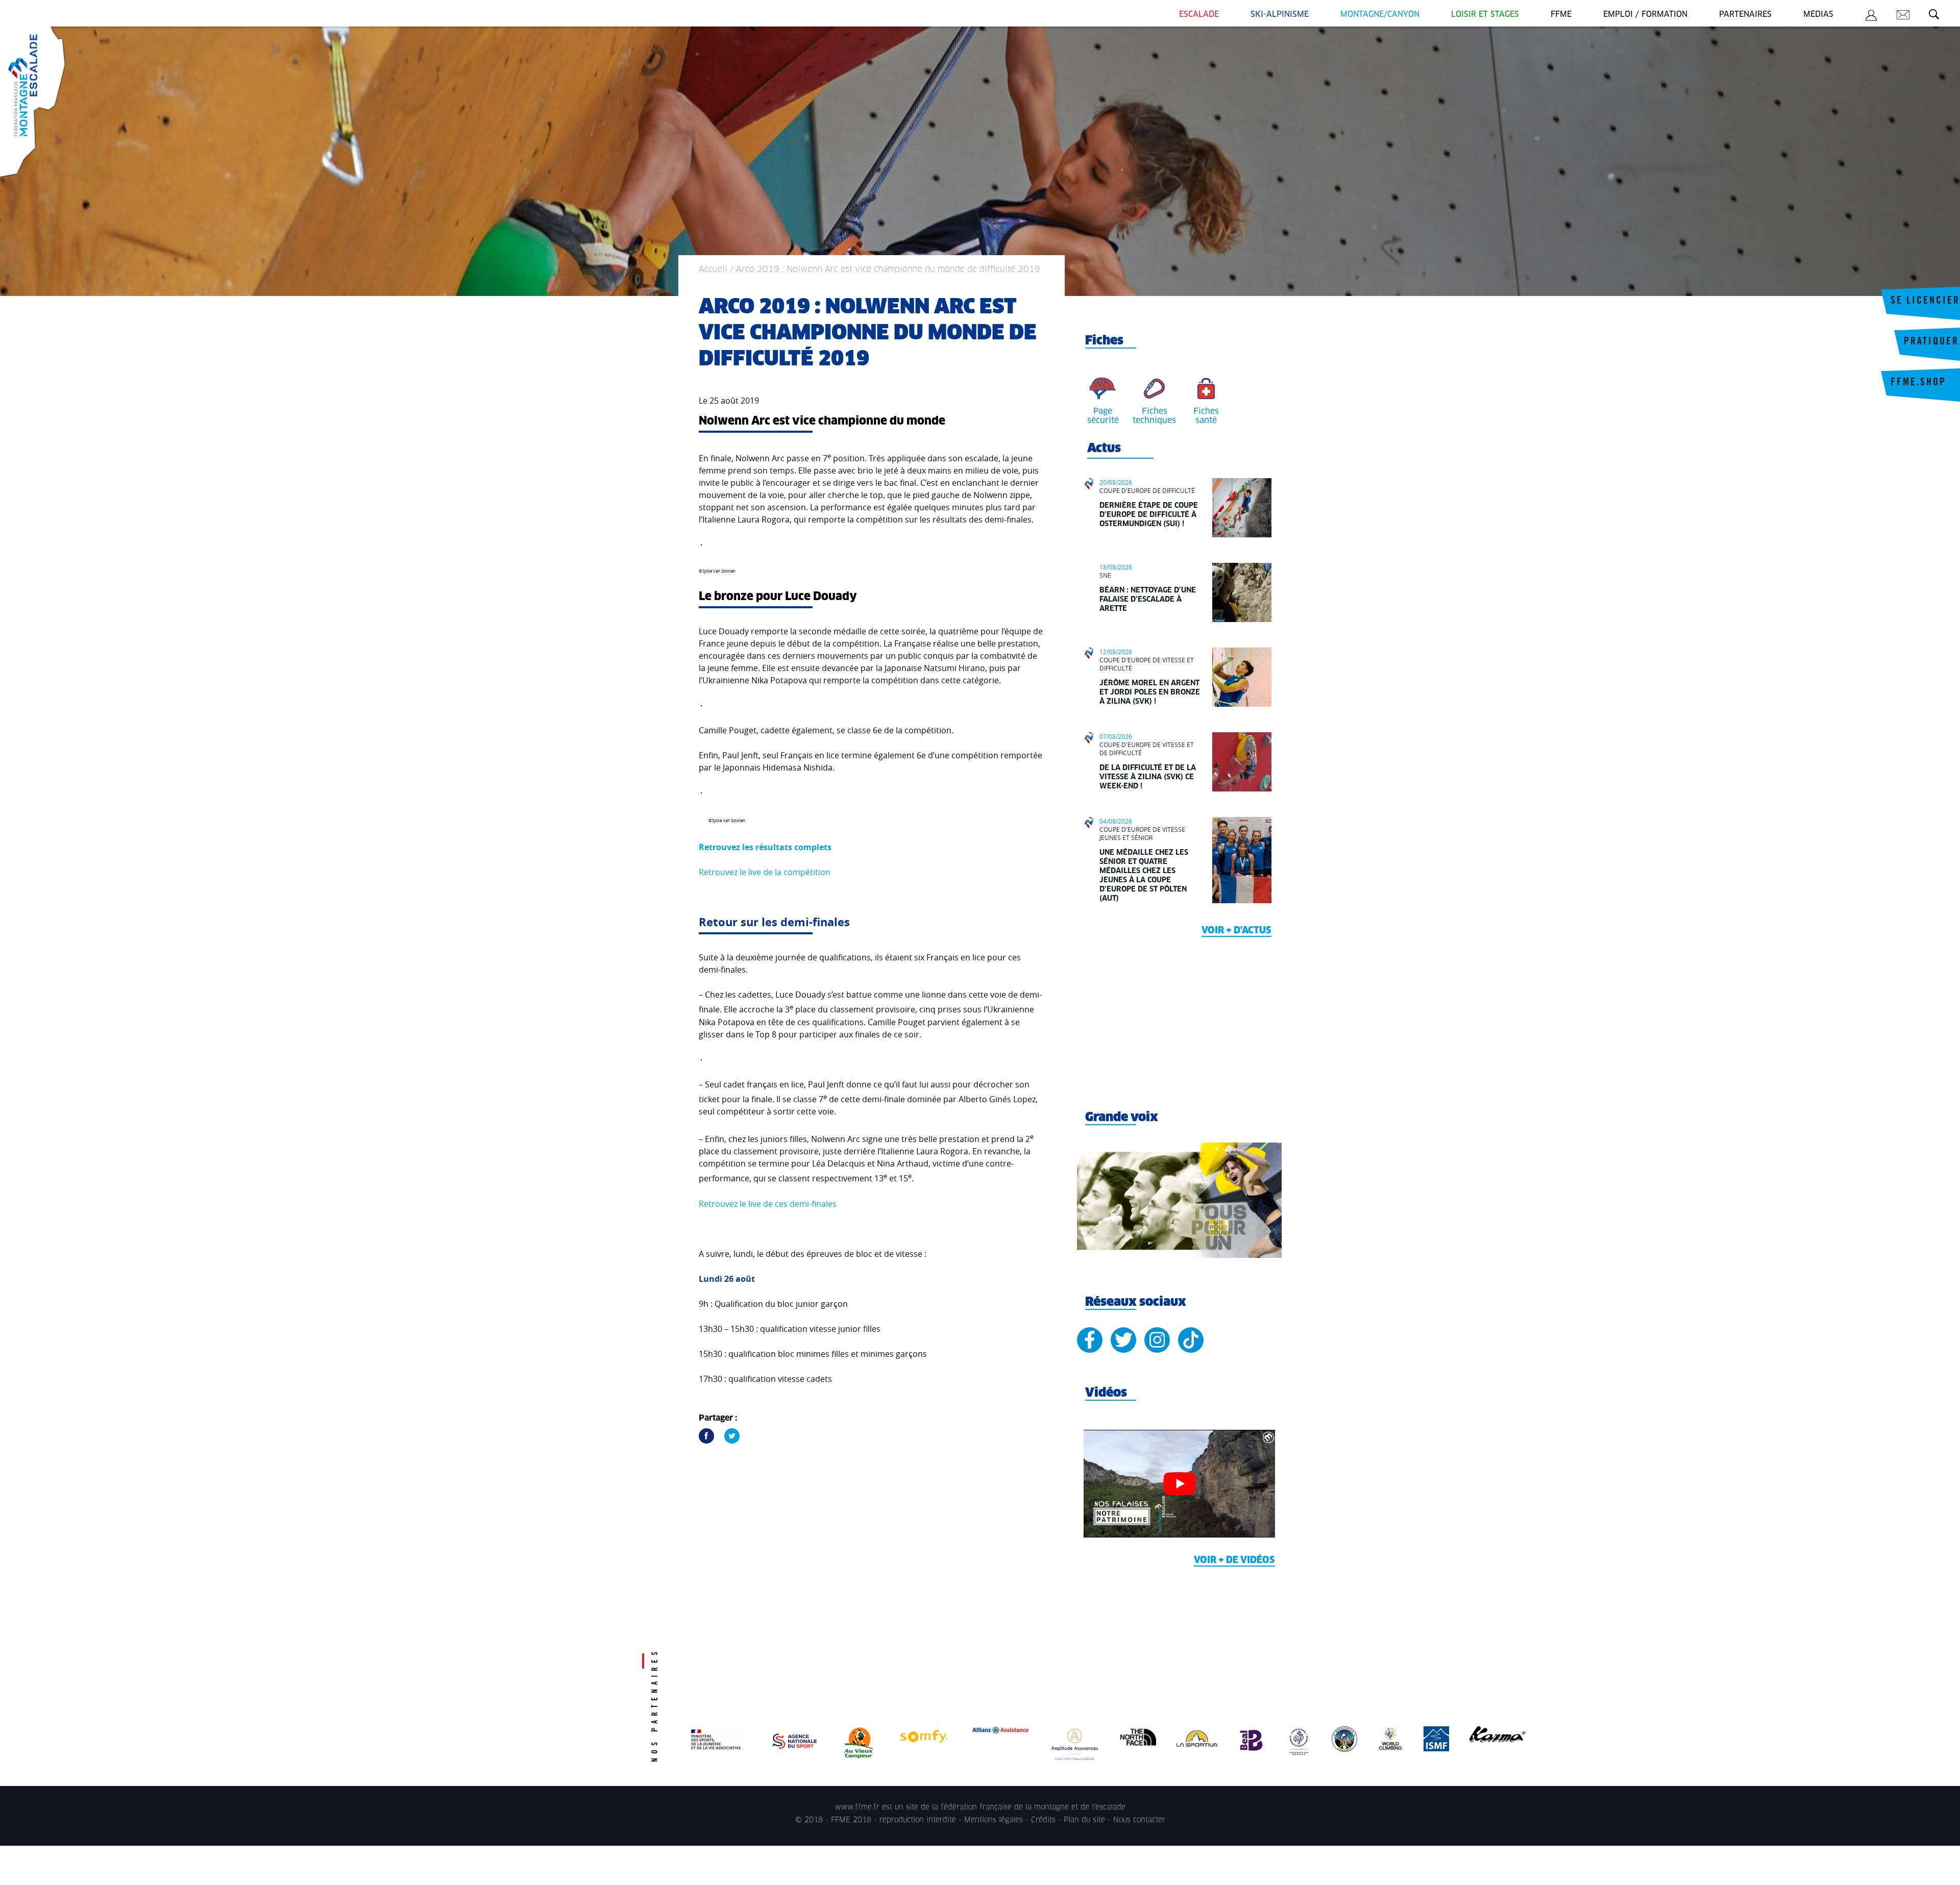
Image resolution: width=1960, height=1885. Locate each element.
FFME (1561, 15)
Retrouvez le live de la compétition (765, 872)
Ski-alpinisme (1280, 15)
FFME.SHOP (1918, 383)
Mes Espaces (1871, 17)
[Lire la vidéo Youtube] (1179, 1484)
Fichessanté (1206, 416)
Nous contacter (1139, 1820)
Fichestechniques (1154, 416)
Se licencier (1925, 302)
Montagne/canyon (1380, 15)
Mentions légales (994, 1820)
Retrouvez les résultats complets (765, 847)
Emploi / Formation (1645, 15)
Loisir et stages (1485, 15)
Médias (1818, 15)
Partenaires (1745, 15)
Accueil (713, 269)
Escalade (1199, 15)
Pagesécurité (1103, 416)
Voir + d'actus (1236, 931)
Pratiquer (1931, 342)
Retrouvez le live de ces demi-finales (768, 1204)
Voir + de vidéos (1234, 1560)
